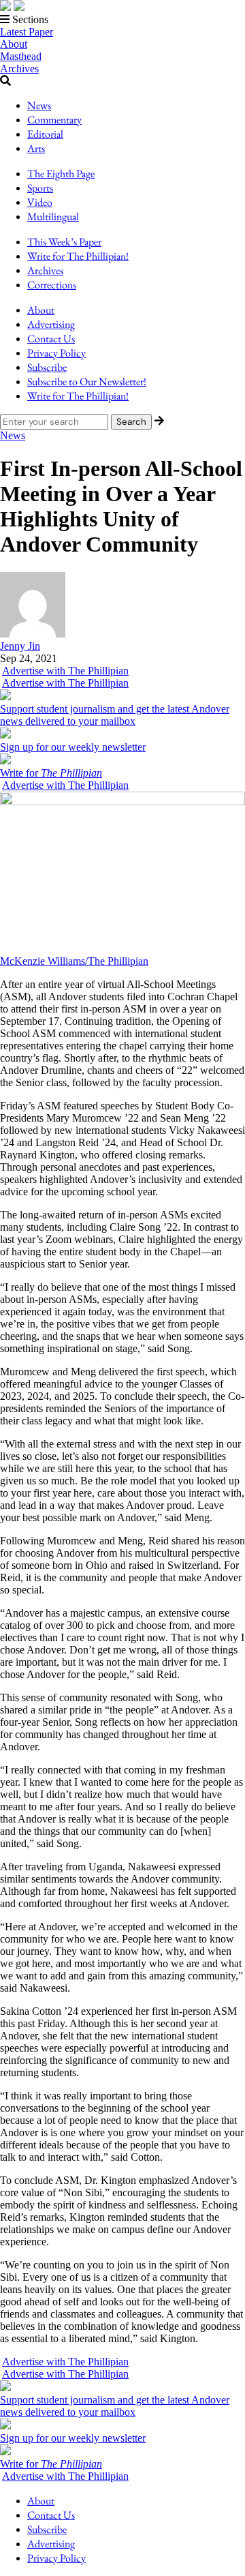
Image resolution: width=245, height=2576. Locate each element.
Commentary (54, 120)
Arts (36, 148)
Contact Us (51, 339)
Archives (19, 69)
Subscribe (47, 367)
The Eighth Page (61, 174)
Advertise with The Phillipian (65, 671)
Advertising (51, 324)
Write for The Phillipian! (78, 256)
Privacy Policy (56, 353)
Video (40, 202)
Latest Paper (27, 32)
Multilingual (53, 216)
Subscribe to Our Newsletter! (87, 381)
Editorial (45, 134)
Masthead (21, 56)
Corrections (52, 285)
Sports (40, 188)
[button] (122, 20)
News (39, 105)
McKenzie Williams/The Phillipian (74, 961)
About (14, 44)
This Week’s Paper (64, 242)
